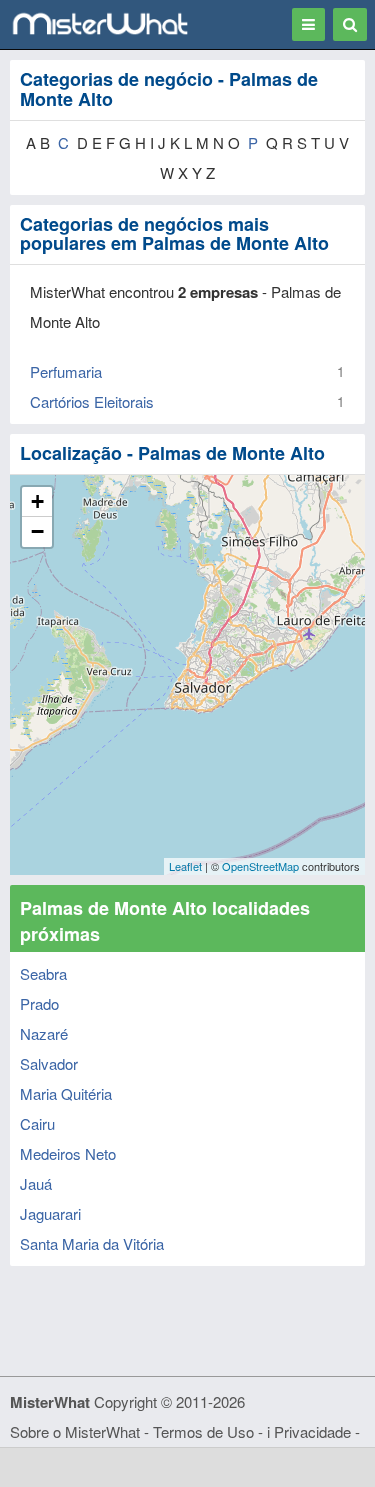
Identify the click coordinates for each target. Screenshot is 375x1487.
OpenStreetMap (260, 866)
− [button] (37, 531)
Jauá (36, 1183)
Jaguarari (50, 1213)
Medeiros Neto (68, 1153)
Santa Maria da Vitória (92, 1243)
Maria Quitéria (66, 1093)
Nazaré (44, 1033)
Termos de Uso (203, 1431)
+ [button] (37, 501)
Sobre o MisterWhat (75, 1431)
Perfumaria (66, 371)
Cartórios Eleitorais (92, 401)
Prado (39, 1003)
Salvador (49, 1063)
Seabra (43, 973)
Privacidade (312, 1431)
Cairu (37, 1123)
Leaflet (185, 866)
